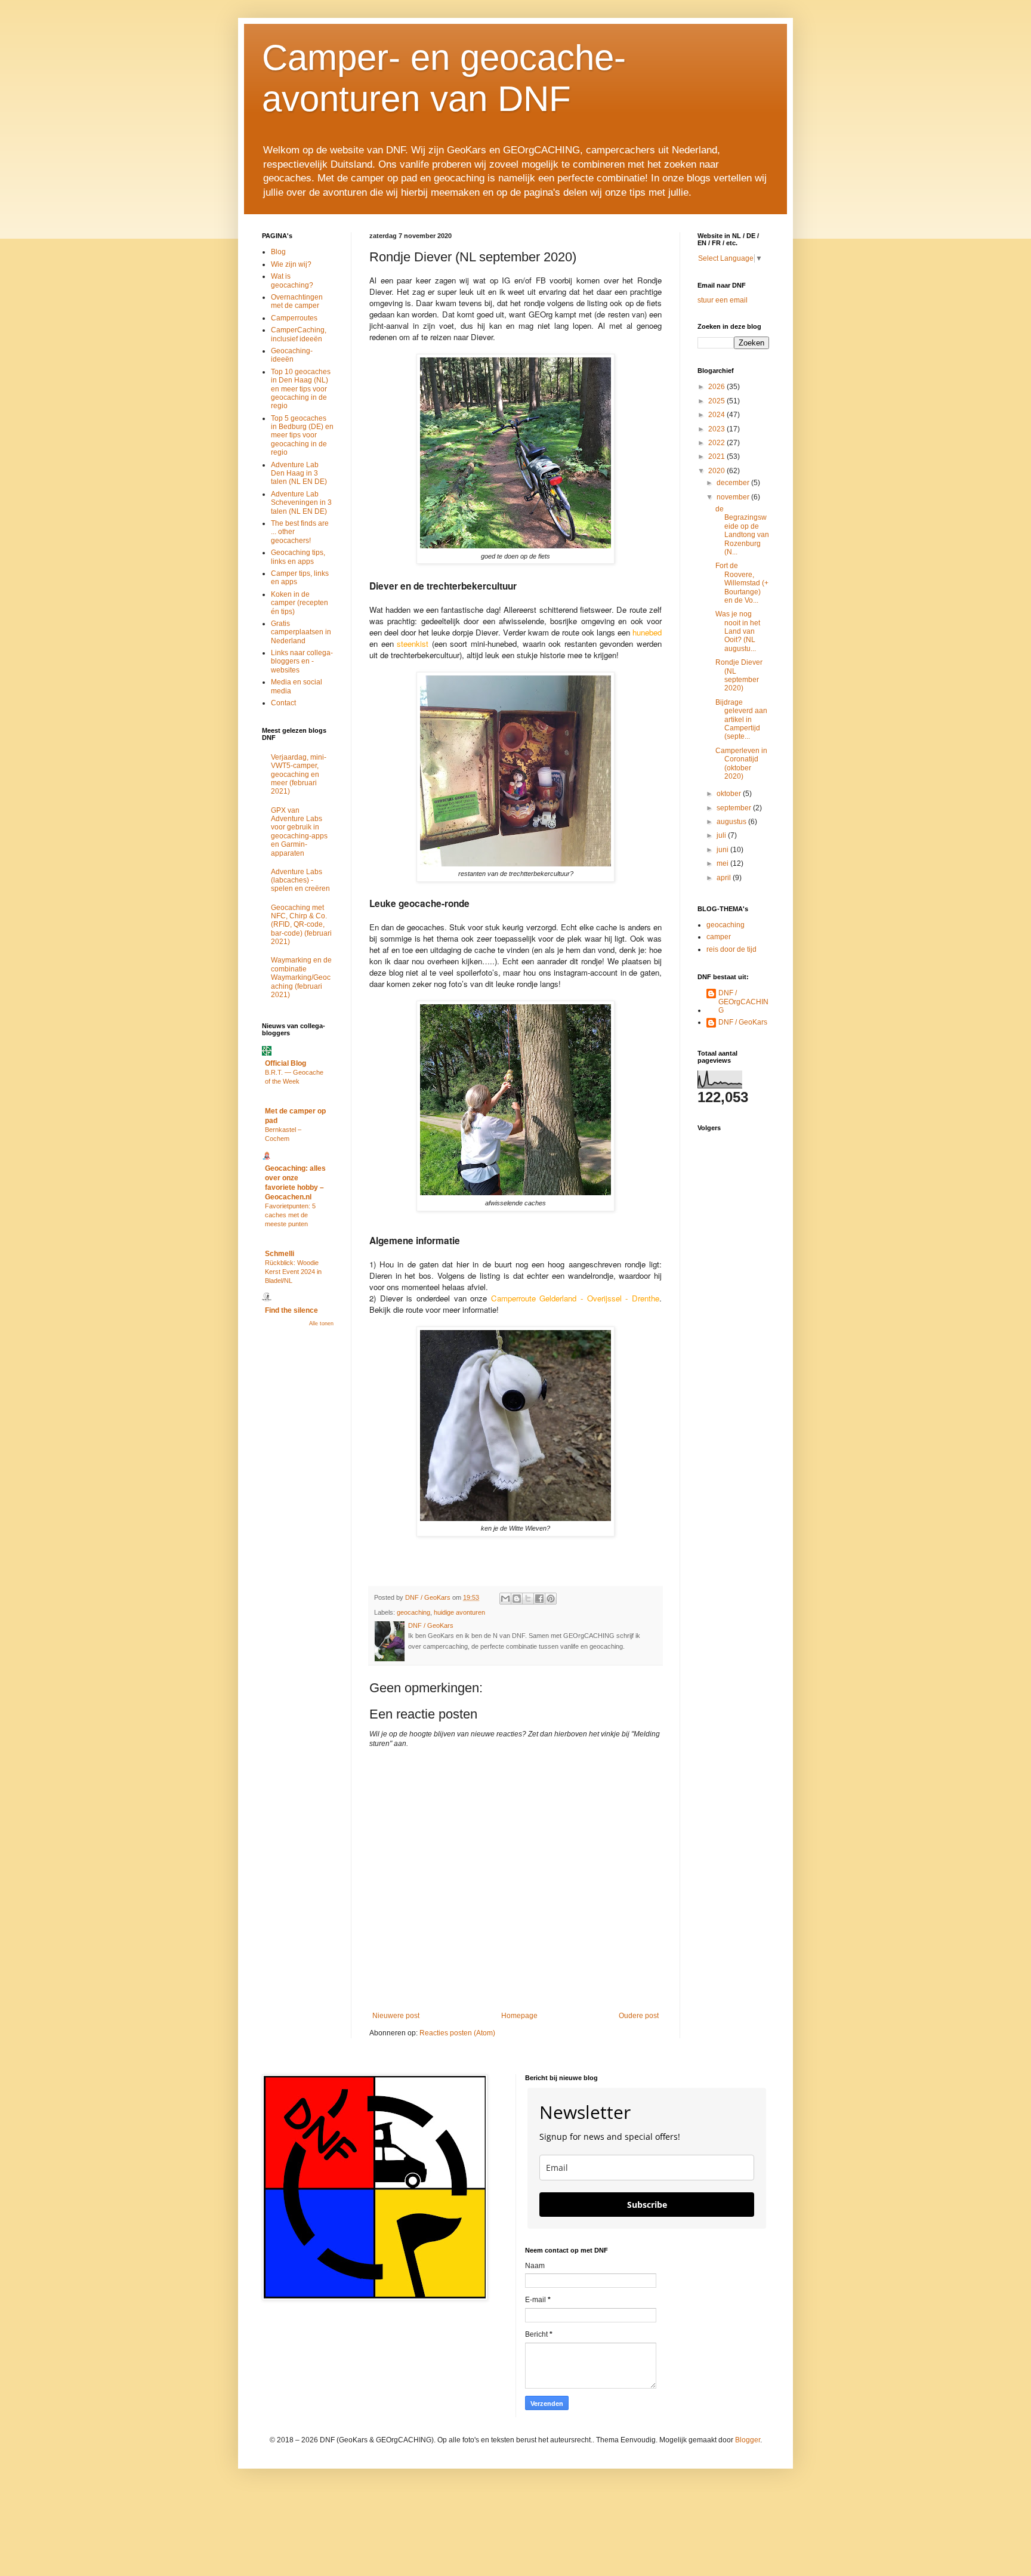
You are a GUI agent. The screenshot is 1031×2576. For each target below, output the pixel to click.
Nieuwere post (396, 2016)
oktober (730, 794)
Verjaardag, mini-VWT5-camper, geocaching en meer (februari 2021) (299, 775)
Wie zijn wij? (291, 264)
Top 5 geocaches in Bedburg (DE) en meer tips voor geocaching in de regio (302, 436)
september (735, 808)
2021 (717, 456)
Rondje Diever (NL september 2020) (739, 675)
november (734, 497)
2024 (717, 415)
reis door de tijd (731, 949)
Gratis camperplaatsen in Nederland (301, 632)
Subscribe (647, 2205)
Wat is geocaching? (292, 280)
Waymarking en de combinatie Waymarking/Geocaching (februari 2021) (301, 977)
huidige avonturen (459, 1612)
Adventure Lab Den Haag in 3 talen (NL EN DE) (299, 473)
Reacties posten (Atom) (457, 2033)
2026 (717, 387)
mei (723, 863)
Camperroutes (294, 318)
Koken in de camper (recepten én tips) (300, 603)
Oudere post (639, 2016)
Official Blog (285, 1063)
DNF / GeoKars (743, 1022)
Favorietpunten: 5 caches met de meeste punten (290, 1215)
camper (719, 937)
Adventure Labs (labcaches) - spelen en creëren (300, 880)
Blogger (748, 2440)
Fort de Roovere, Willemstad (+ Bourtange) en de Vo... (742, 583)
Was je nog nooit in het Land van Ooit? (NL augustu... (738, 631)
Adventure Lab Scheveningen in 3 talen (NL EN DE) (301, 503)
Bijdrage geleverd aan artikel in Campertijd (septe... (741, 720)
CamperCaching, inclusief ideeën (299, 334)
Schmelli (280, 1254)
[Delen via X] (528, 1599)
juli (722, 835)
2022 (717, 443)
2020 (717, 471)
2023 (717, 429)
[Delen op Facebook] (539, 1599)
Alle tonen (321, 1324)
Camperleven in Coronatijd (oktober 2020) (741, 763)
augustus (732, 822)
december (734, 483)
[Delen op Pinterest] (551, 1599)
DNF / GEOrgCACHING (743, 1002)
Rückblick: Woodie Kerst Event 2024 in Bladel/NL (293, 1272)
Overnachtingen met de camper (297, 301)
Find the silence (291, 1310)
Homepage (519, 2016)
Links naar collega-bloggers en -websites (302, 661)
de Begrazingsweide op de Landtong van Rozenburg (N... (742, 530)
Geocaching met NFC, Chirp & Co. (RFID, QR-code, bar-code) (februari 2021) (301, 925)
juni (723, 850)
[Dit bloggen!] (517, 1599)
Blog (278, 252)
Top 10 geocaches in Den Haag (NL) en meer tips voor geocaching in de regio (301, 389)
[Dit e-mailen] (505, 1599)
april (725, 878)
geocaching (413, 1612)
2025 (717, 401)
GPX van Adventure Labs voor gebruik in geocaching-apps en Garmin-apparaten (299, 832)
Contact (283, 703)
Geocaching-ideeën (292, 355)
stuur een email (723, 300)
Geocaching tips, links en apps (298, 557)
